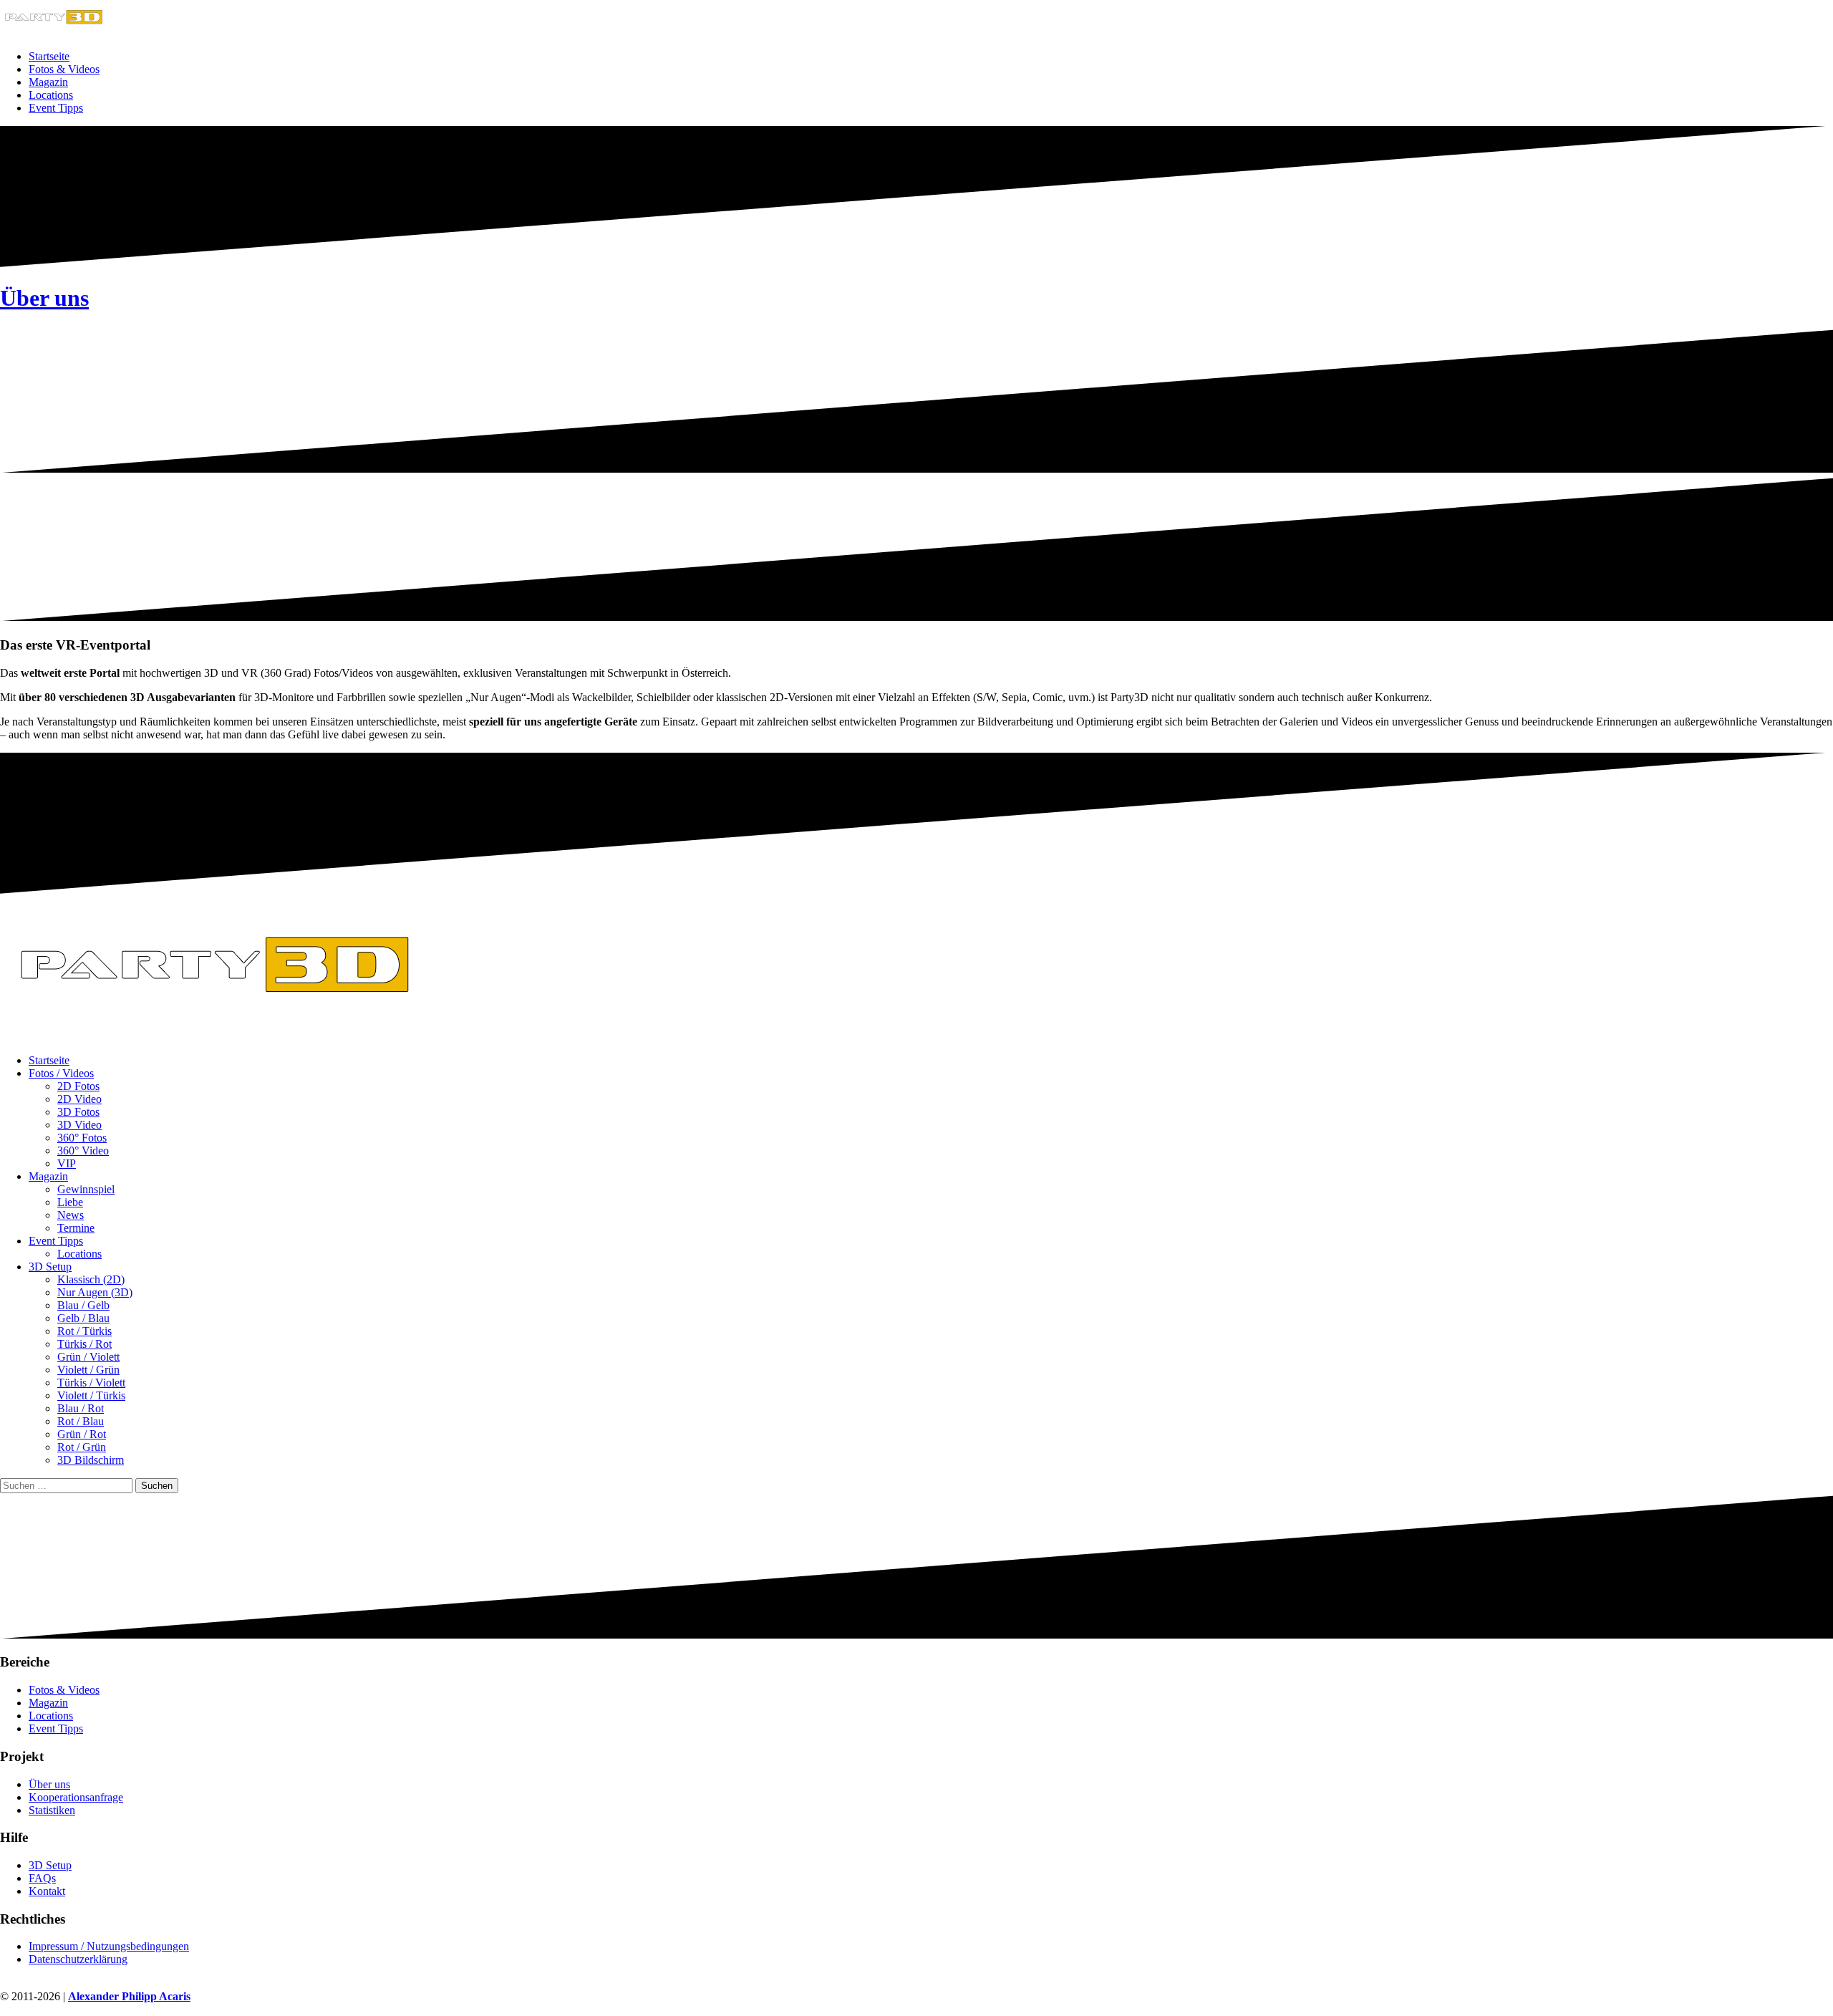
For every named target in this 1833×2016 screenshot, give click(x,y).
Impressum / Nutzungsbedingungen (109, 1946)
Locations (51, 95)
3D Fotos (78, 1112)
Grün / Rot (82, 1434)
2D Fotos (78, 1086)
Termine (76, 1228)
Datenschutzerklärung (78, 1959)
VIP (67, 1163)
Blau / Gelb (83, 1305)
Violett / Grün (88, 1370)
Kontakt (47, 1891)
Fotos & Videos (64, 69)
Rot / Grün (82, 1447)
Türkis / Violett (91, 1383)
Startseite (49, 56)
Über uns (44, 298)
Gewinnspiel (86, 1189)
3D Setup (50, 1267)
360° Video (83, 1151)
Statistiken (52, 1810)
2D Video (79, 1099)
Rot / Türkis (84, 1331)
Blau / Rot (81, 1408)
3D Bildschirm (91, 1460)
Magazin (48, 82)
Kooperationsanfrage (76, 1797)
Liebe (70, 1202)
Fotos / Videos (61, 1073)
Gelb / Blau (83, 1318)
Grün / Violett (88, 1357)
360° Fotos (82, 1138)
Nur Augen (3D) (95, 1292)
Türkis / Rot (84, 1344)
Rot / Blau (81, 1421)
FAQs (42, 1878)
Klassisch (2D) (91, 1279)
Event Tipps (56, 108)
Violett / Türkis (91, 1395)
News (71, 1215)
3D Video (79, 1125)
